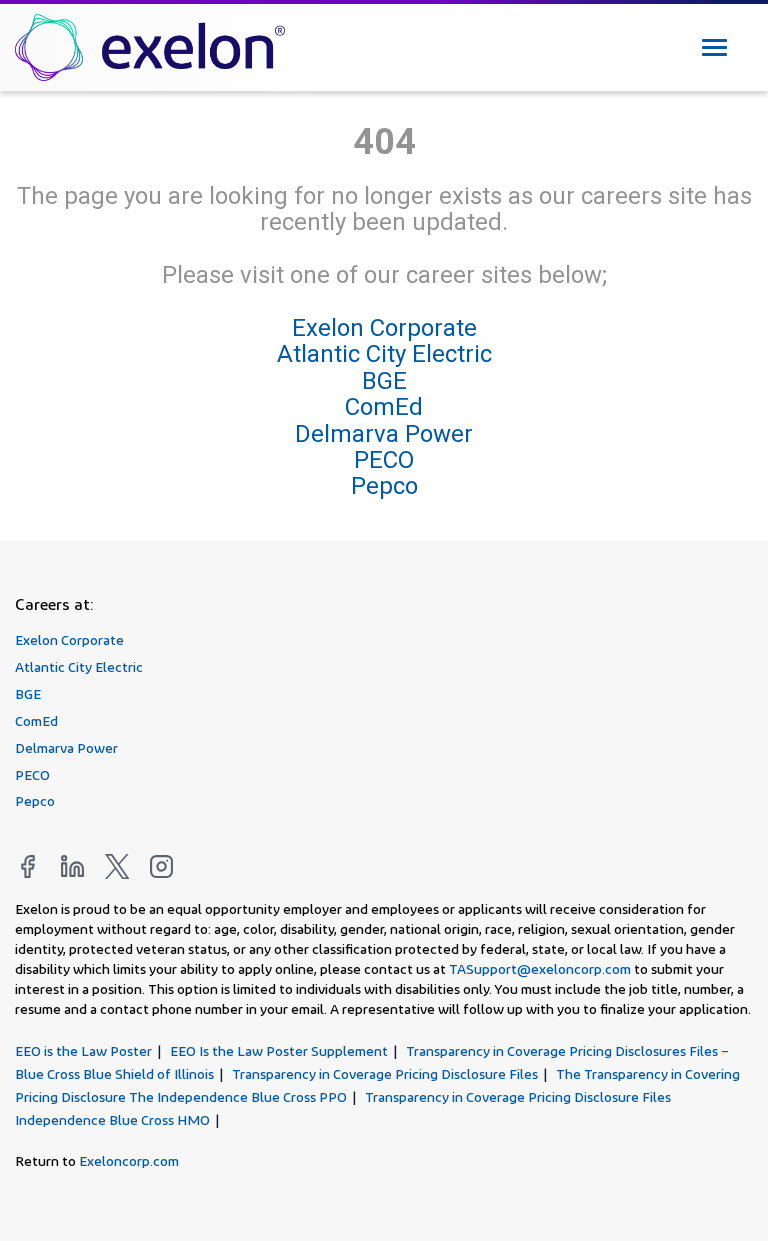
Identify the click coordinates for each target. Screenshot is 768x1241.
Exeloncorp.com (129, 1160)
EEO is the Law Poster (83, 1050)
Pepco (384, 486)
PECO (384, 460)
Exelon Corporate (384, 328)
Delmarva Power (384, 433)
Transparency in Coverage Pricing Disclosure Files (385, 1073)
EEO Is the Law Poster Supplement (279, 1050)
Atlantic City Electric (384, 354)
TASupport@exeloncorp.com (540, 968)
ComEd (384, 407)
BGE (384, 381)
